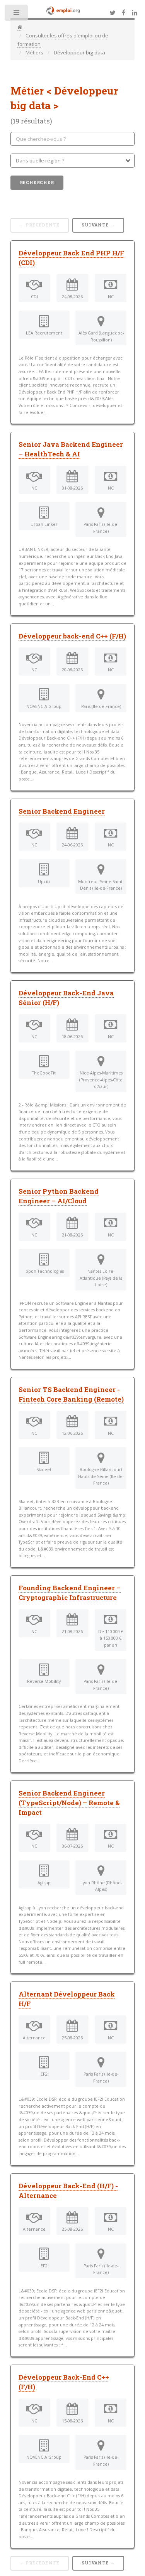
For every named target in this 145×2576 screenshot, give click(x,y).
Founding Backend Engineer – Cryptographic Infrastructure (70, 1593)
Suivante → (98, 225)
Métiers (34, 52)
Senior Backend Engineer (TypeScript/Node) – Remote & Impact (69, 1803)
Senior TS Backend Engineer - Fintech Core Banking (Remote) (71, 1394)
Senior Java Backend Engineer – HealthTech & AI (71, 449)
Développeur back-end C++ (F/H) (72, 636)
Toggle (17, 14)
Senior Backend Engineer (62, 811)
